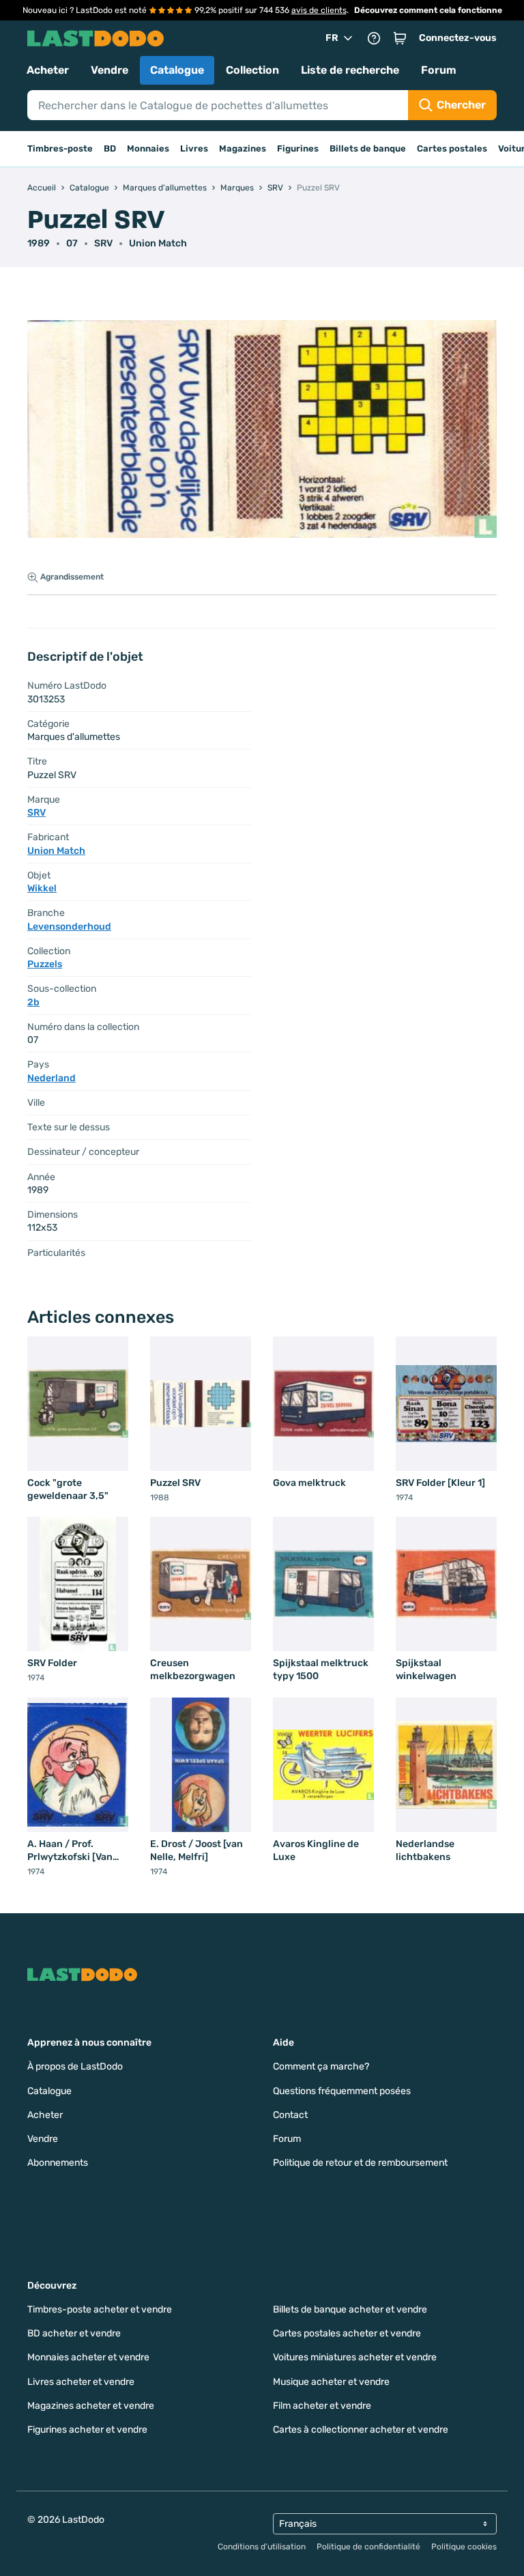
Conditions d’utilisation (262, 2547)
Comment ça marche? (321, 2066)
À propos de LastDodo (75, 2066)
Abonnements (58, 2163)
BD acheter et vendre (74, 2333)
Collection (252, 70)
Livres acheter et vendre (81, 2382)
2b (33, 1002)
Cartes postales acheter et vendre (347, 2333)
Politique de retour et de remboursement (360, 2163)
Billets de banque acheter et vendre (350, 2309)
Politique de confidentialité (368, 2547)
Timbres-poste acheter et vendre (100, 2309)
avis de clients (319, 10)
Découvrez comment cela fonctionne (428, 10)
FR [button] (332, 38)
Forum (439, 70)
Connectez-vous (458, 38)
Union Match (158, 243)
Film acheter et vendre (322, 2406)
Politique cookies (464, 2547)
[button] (400, 38)
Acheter (48, 70)
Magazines (243, 148)
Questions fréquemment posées (342, 2091)
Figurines (298, 148)
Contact (290, 2115)
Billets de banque (368, 148)
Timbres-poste (60, 148)
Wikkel (42, 888)
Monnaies (148, 148)
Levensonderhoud (69, 927)
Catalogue (177, 70)
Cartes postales (452, 148)
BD (110, 148)
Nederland (52, 1078)
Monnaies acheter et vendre (88, 2357)
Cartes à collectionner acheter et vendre (361, 2430)
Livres (194, 148)
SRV (103, 243)
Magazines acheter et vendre (91, 2406)
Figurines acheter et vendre (87, 2430)
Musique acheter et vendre (331, 2382)
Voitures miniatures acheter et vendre (355, 2357)
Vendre (110, 70)
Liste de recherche (350, 70)
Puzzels (45, 964)
